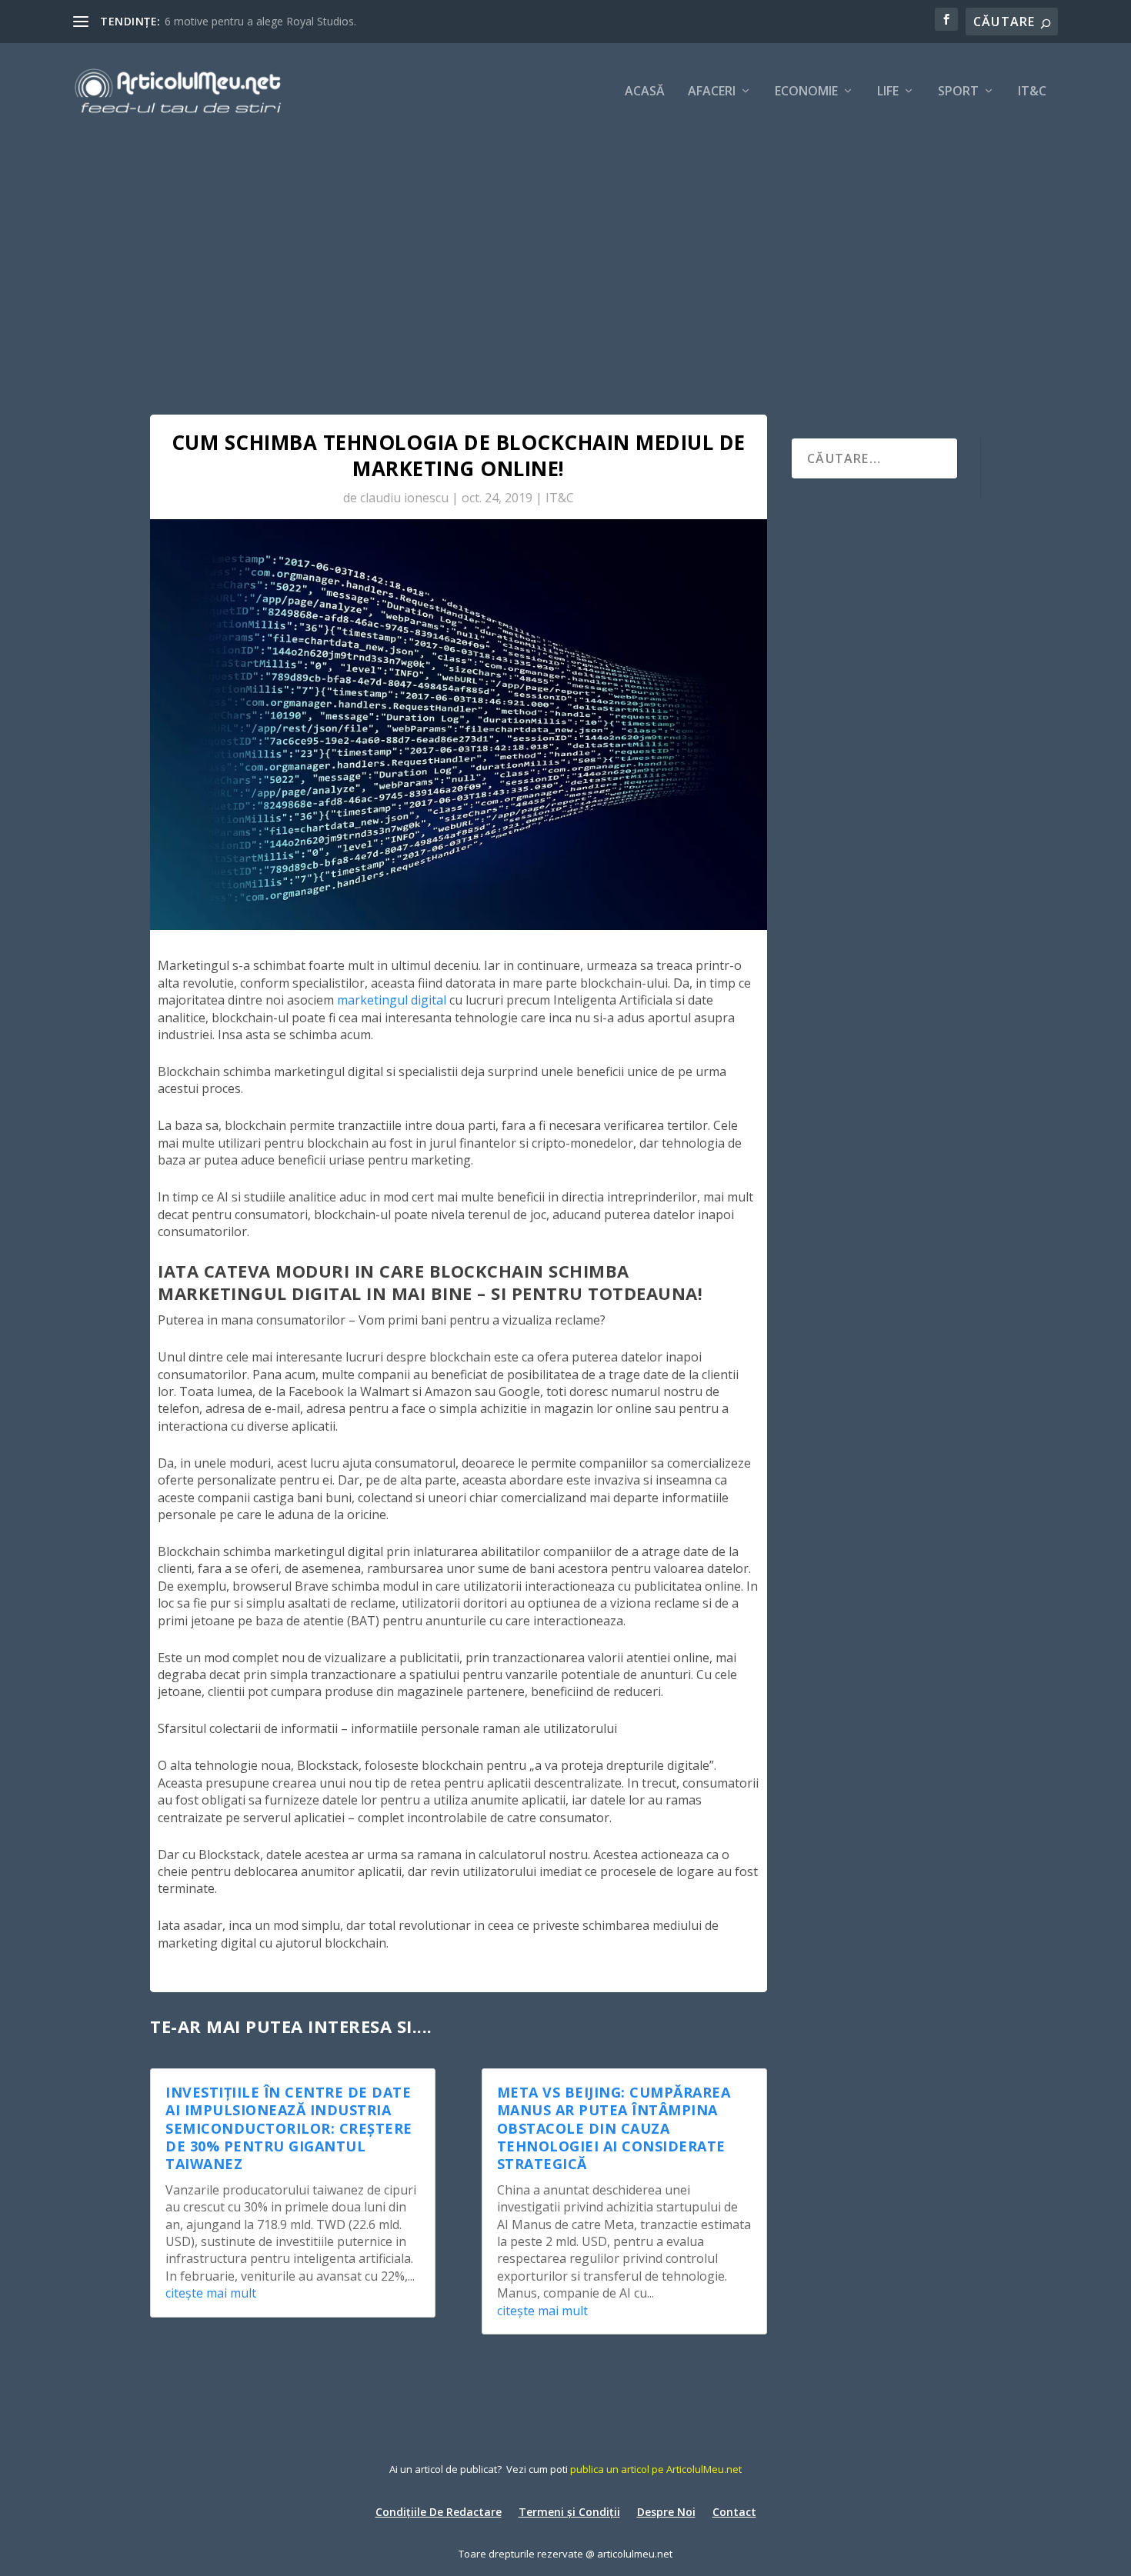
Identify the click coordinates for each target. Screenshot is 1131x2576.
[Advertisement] (565, 254)
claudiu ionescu (404, 498)
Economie (806, 92)
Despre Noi (666, 2511)
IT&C (1032, 92)
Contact (734, 2511)
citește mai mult (211, 2293)
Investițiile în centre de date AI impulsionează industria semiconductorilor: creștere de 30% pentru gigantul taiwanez (289, 2128)
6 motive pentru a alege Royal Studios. (260, 21)
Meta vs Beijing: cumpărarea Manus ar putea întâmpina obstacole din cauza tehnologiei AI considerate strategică (614, 2128)
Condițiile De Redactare (439, 2511)
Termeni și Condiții (569, 2511)
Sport (958, 92)
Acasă (645, 92)
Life (888, 92)
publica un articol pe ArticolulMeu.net (656, 2469)
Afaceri (712, 92)
